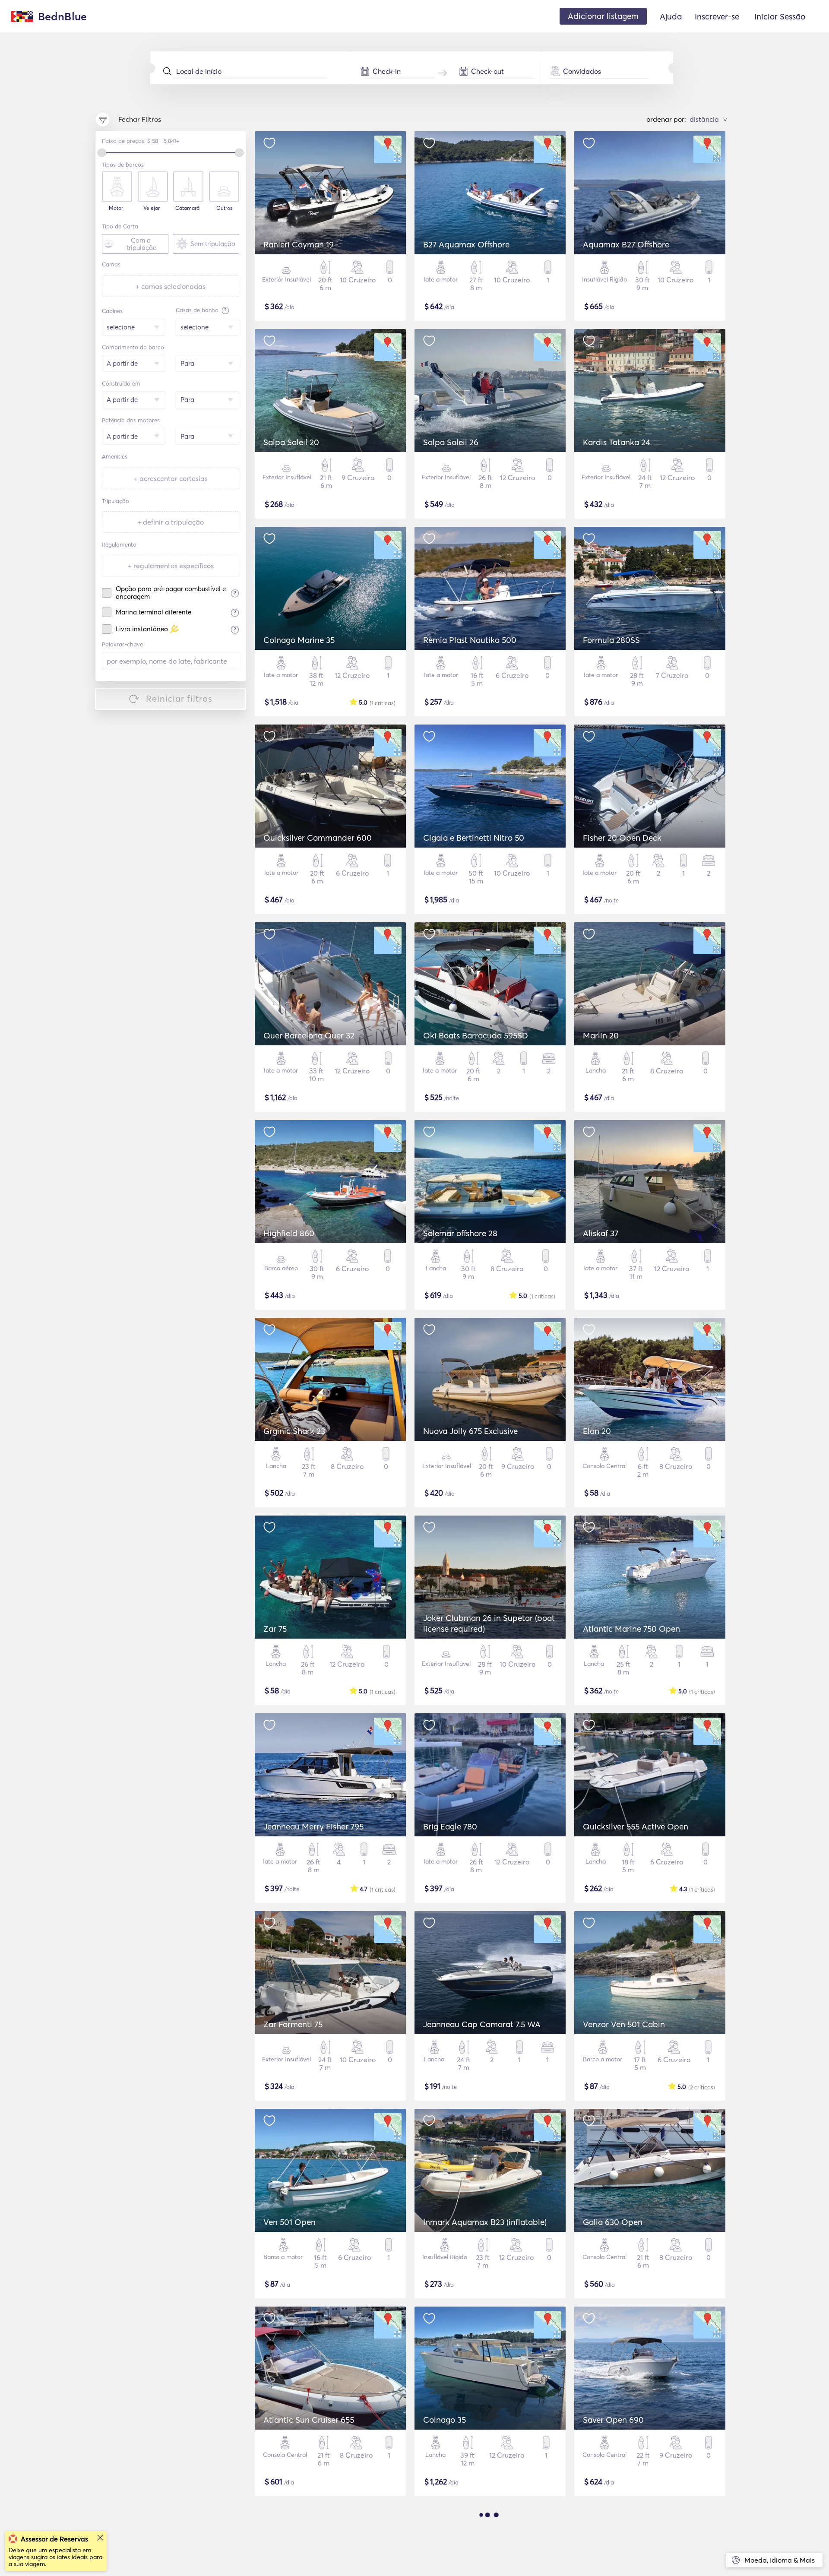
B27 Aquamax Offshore (466, 244)
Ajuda (671, 16)
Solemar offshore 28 (460, 1233)
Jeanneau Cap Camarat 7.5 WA (482, 2024)
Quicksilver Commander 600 (318, 838)
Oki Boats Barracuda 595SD (476, 1035)
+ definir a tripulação (171, 522)
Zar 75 (275, 1629)
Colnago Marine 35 (299, 640)
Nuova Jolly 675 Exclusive (470, 1431)
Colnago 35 (445, 2420)
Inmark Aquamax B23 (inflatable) (485, 2222)
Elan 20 (597, 1431)
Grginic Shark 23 (294, 1431)
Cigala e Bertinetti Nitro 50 (474, 838)
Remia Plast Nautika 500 (470, 640)
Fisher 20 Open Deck (622, 838)
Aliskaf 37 (601, 1233)
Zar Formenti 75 (293, 2024)
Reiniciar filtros (179, 698)
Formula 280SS (611, 640)
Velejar (152, 208)
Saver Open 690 (613, 2420)
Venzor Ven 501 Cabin (624, 2024)
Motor (116, 208)
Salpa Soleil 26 (451, 442)
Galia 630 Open (613, 2222)
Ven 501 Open (290, 2222)
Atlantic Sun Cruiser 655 (309, 2420)
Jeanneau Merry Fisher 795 (313, 1826)
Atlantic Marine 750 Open (631, 1629)
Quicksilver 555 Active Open (636, 1826)
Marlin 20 (601, 1035)
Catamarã (187, 208)
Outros (224, 208)
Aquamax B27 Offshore (626, 244)
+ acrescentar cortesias (171, 478)
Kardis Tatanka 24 (617, 442)
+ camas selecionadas (171, 286)
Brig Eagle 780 (450, 1826)
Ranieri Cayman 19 (299, 244)
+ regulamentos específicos (171, 566)
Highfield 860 (289, 1233)
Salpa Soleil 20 (291, 442)
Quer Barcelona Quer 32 (309, 1035)
